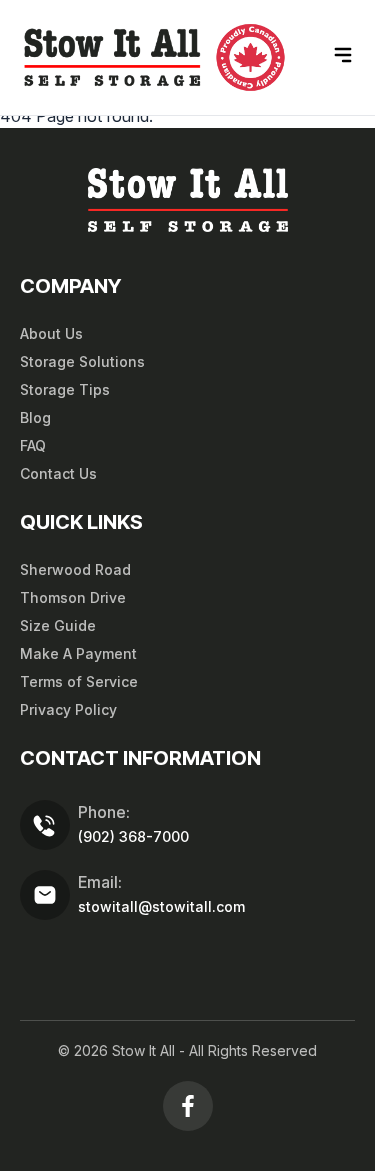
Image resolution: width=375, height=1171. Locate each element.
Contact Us (58, 473)
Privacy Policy (68, 709)
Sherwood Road (75, 569)
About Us (51, 333)
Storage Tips (65, 389)
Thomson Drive (73, 597)
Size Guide (58, 625)
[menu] (343, 55)
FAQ (33, 445)
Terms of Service (79, 681)
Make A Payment (78, 653)
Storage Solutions (82, 361)
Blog (35, 417)
